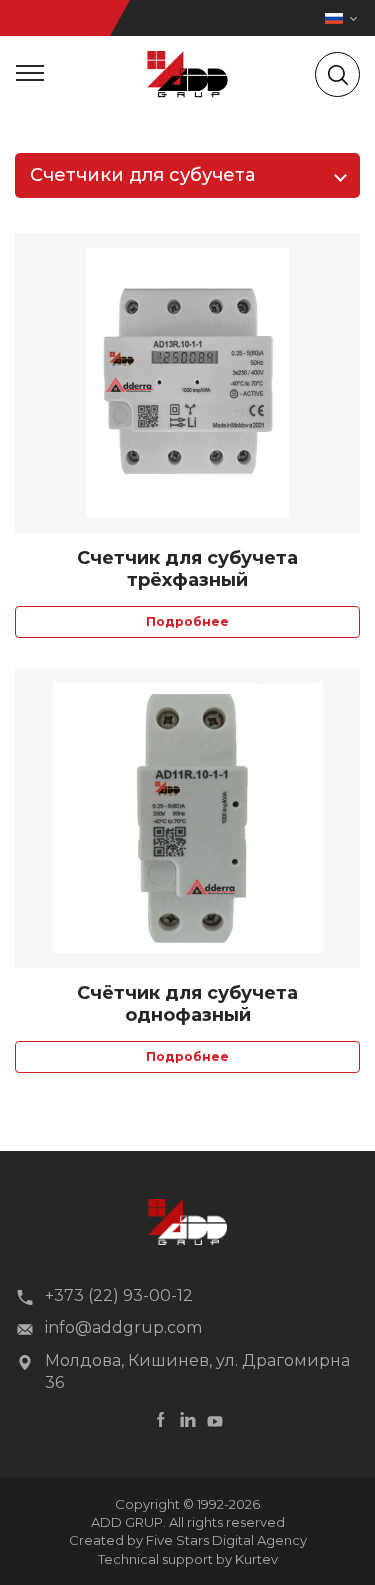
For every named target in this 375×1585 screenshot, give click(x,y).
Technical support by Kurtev (188, 1559)
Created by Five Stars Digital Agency (188, 1540)
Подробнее (187, 621)
